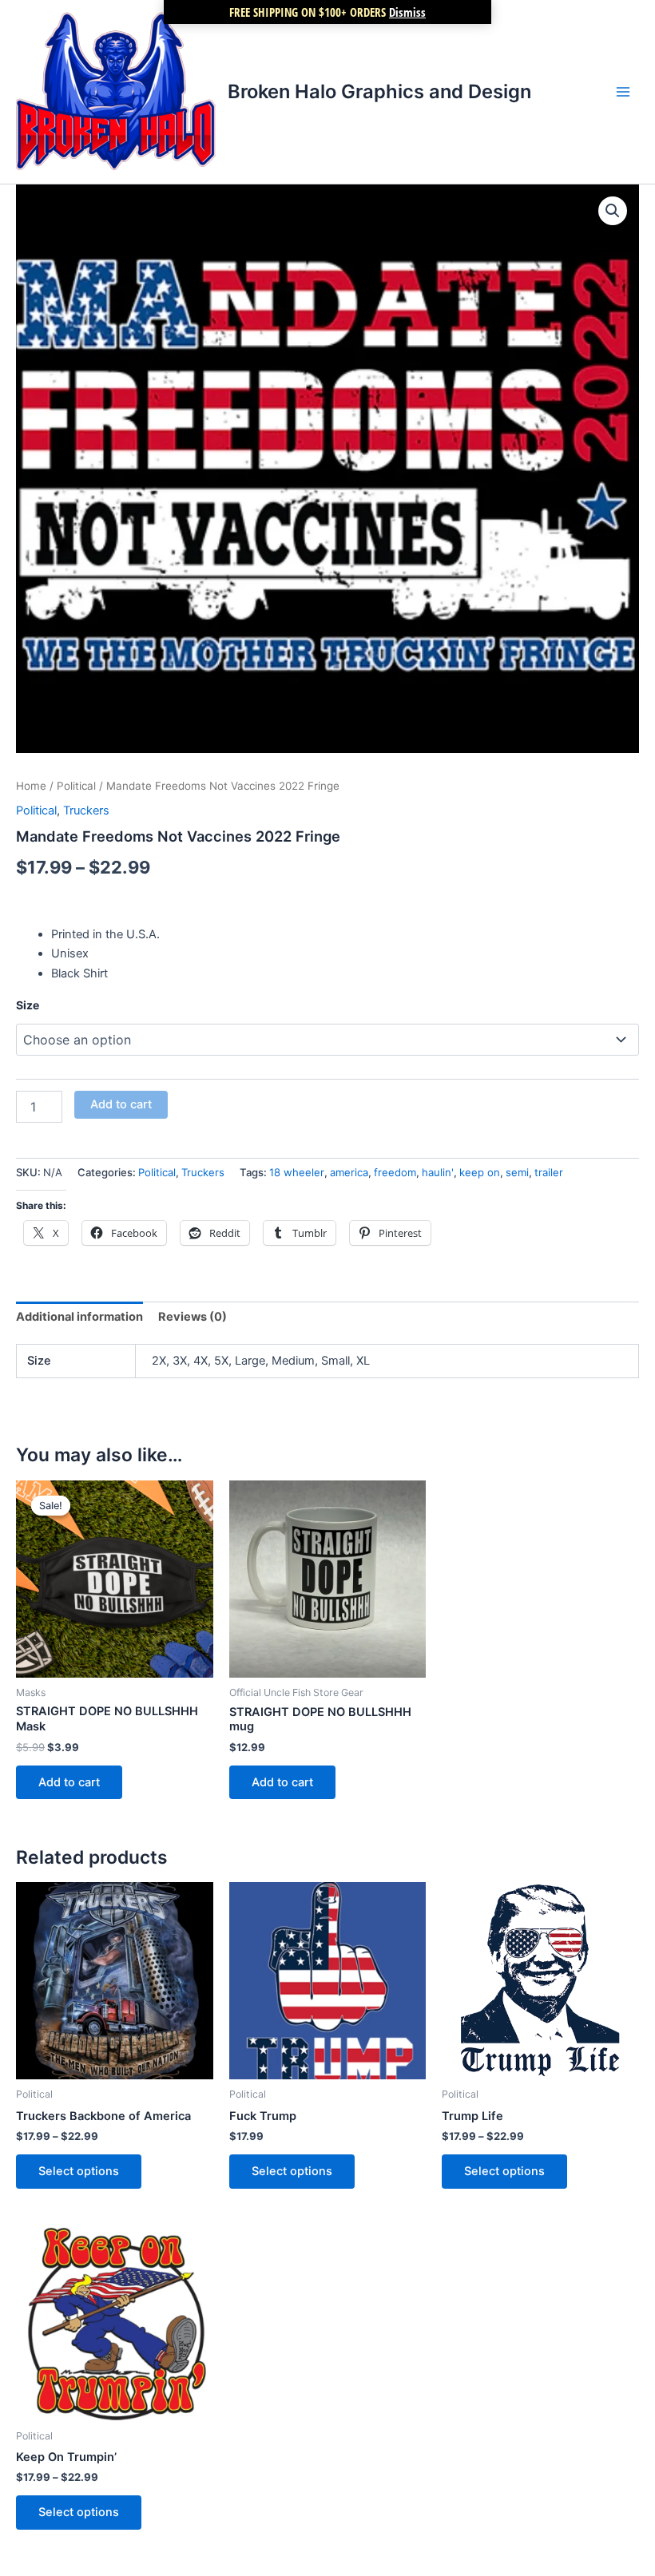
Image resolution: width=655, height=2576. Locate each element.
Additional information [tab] (79, 1317)
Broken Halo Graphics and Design (379, 91)
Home (31, 786)
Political (76, 786)
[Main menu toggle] (623, 92)
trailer (549, 1172)
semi (517, 1172)
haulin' (438, 1172)
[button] (613, 211)
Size (28, 1005)
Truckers (86, 810)
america (349, 1172)
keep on (480, 1172)
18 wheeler (297, 1172)
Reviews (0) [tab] (193, 1317)
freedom (395, 1172)
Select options (79, 2171)
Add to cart (121, 1104)
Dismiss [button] (407, 12)
